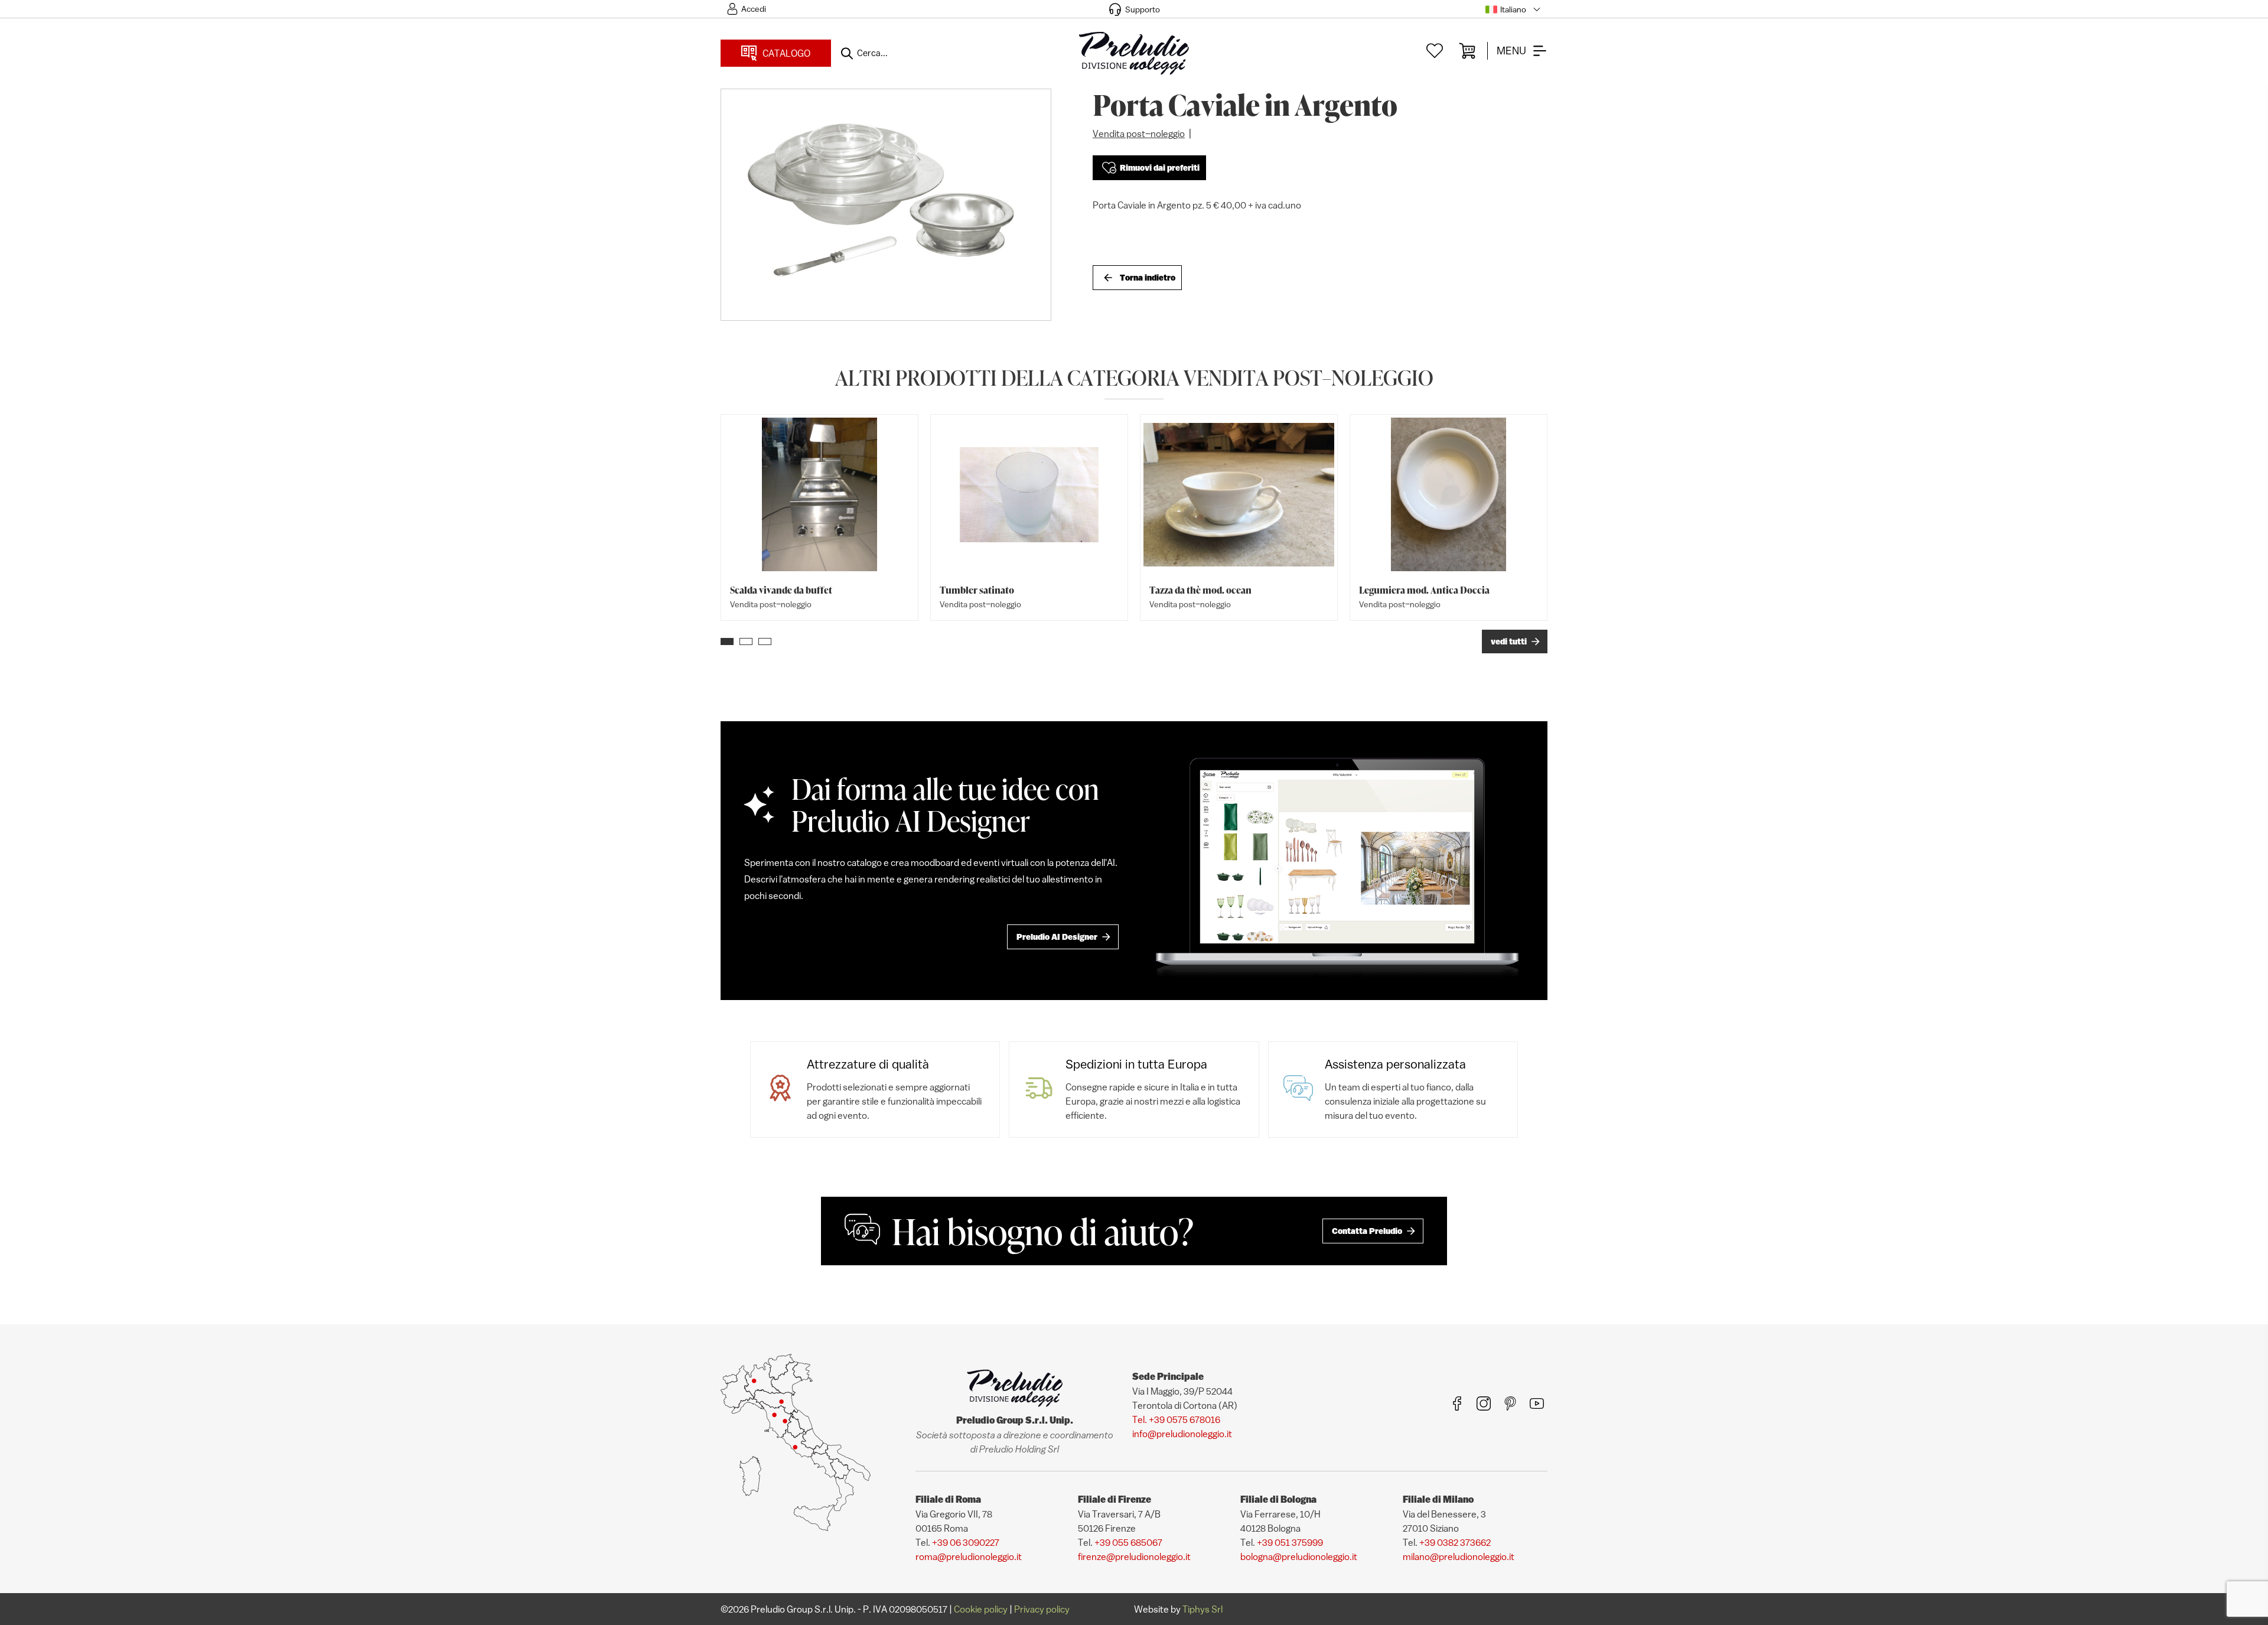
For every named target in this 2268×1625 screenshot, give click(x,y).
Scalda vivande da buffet (781, 590)
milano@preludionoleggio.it (1459, 1556)
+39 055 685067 (1128, 1542)
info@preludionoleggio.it (1182, 1434)
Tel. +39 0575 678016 (1176, 1419)
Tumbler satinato (977, 590)
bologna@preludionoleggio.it (1299, 1556)
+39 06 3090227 (966, 1542)
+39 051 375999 (1290, 1542)
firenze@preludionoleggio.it (1134, 1556)
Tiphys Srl (1203, 1609)
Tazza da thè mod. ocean (1200, 590)
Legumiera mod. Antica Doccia (1424, 590)
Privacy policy (1042, 1609)
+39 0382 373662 (1455, 1542)
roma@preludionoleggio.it (969, 1556)
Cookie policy (981, 1609)
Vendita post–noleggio (1139, 133)
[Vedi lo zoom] (886, 205)
